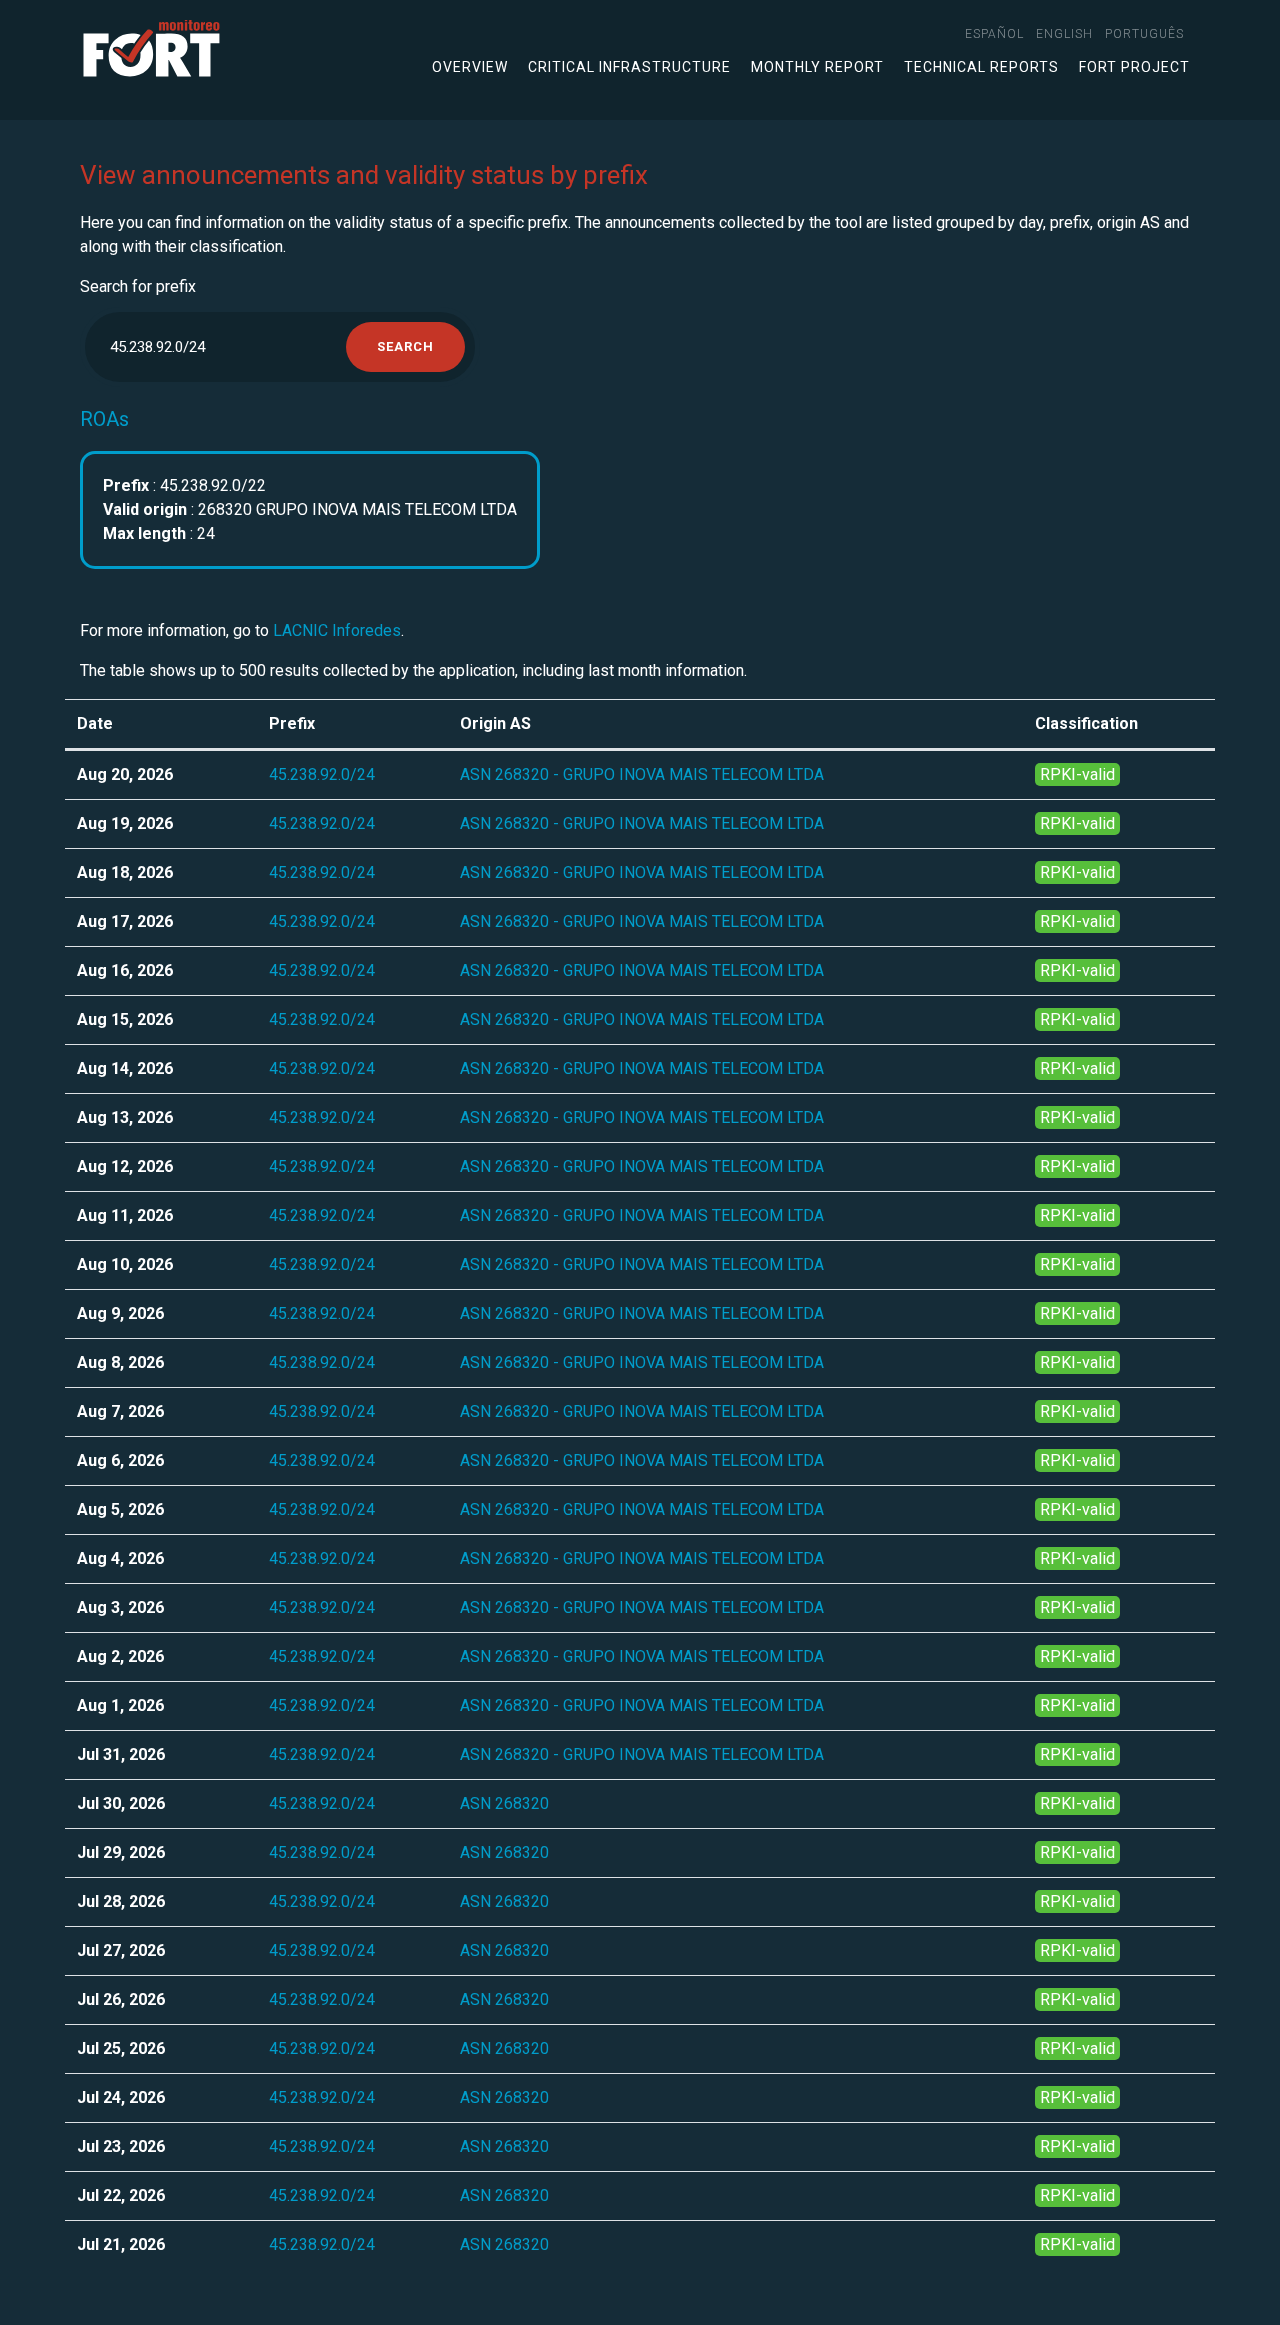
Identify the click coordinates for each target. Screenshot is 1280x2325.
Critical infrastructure (629, 67)
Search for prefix (138, 286)
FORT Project (1134, 67)
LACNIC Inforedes (337, 630)
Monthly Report (817, 67)
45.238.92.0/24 (322, 774)
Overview (470, 67)
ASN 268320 (504, 1803)
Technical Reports (981, 67)
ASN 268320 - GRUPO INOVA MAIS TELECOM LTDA (642, 774)
